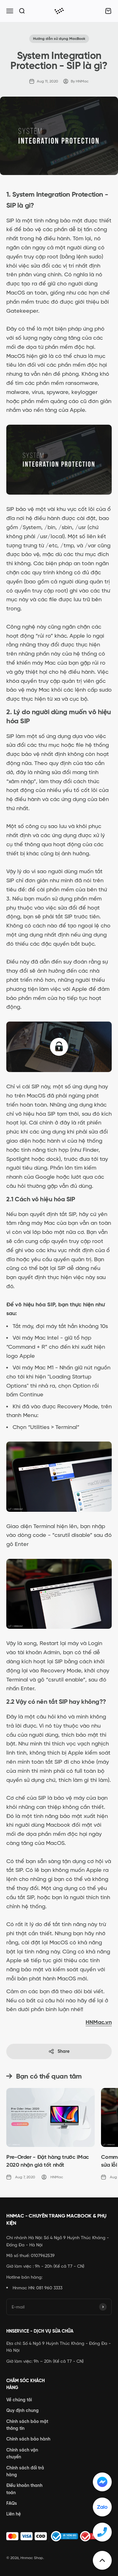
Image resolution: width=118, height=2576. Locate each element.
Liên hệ (14, 2514)
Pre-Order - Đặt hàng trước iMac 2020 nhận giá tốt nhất (48, 2161)
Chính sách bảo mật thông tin (27, 2425)
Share (64, 2051)
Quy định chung (22, 2410)
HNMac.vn (99, 2022)
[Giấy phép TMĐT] (59, 2536)
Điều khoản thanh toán (24, 2489)
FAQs (12, 2503)
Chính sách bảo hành (28, 2439)
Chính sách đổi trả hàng (25, 2471)
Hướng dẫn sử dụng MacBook (59, 39)
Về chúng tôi (19, 2400)
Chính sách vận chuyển (22, 2453)
